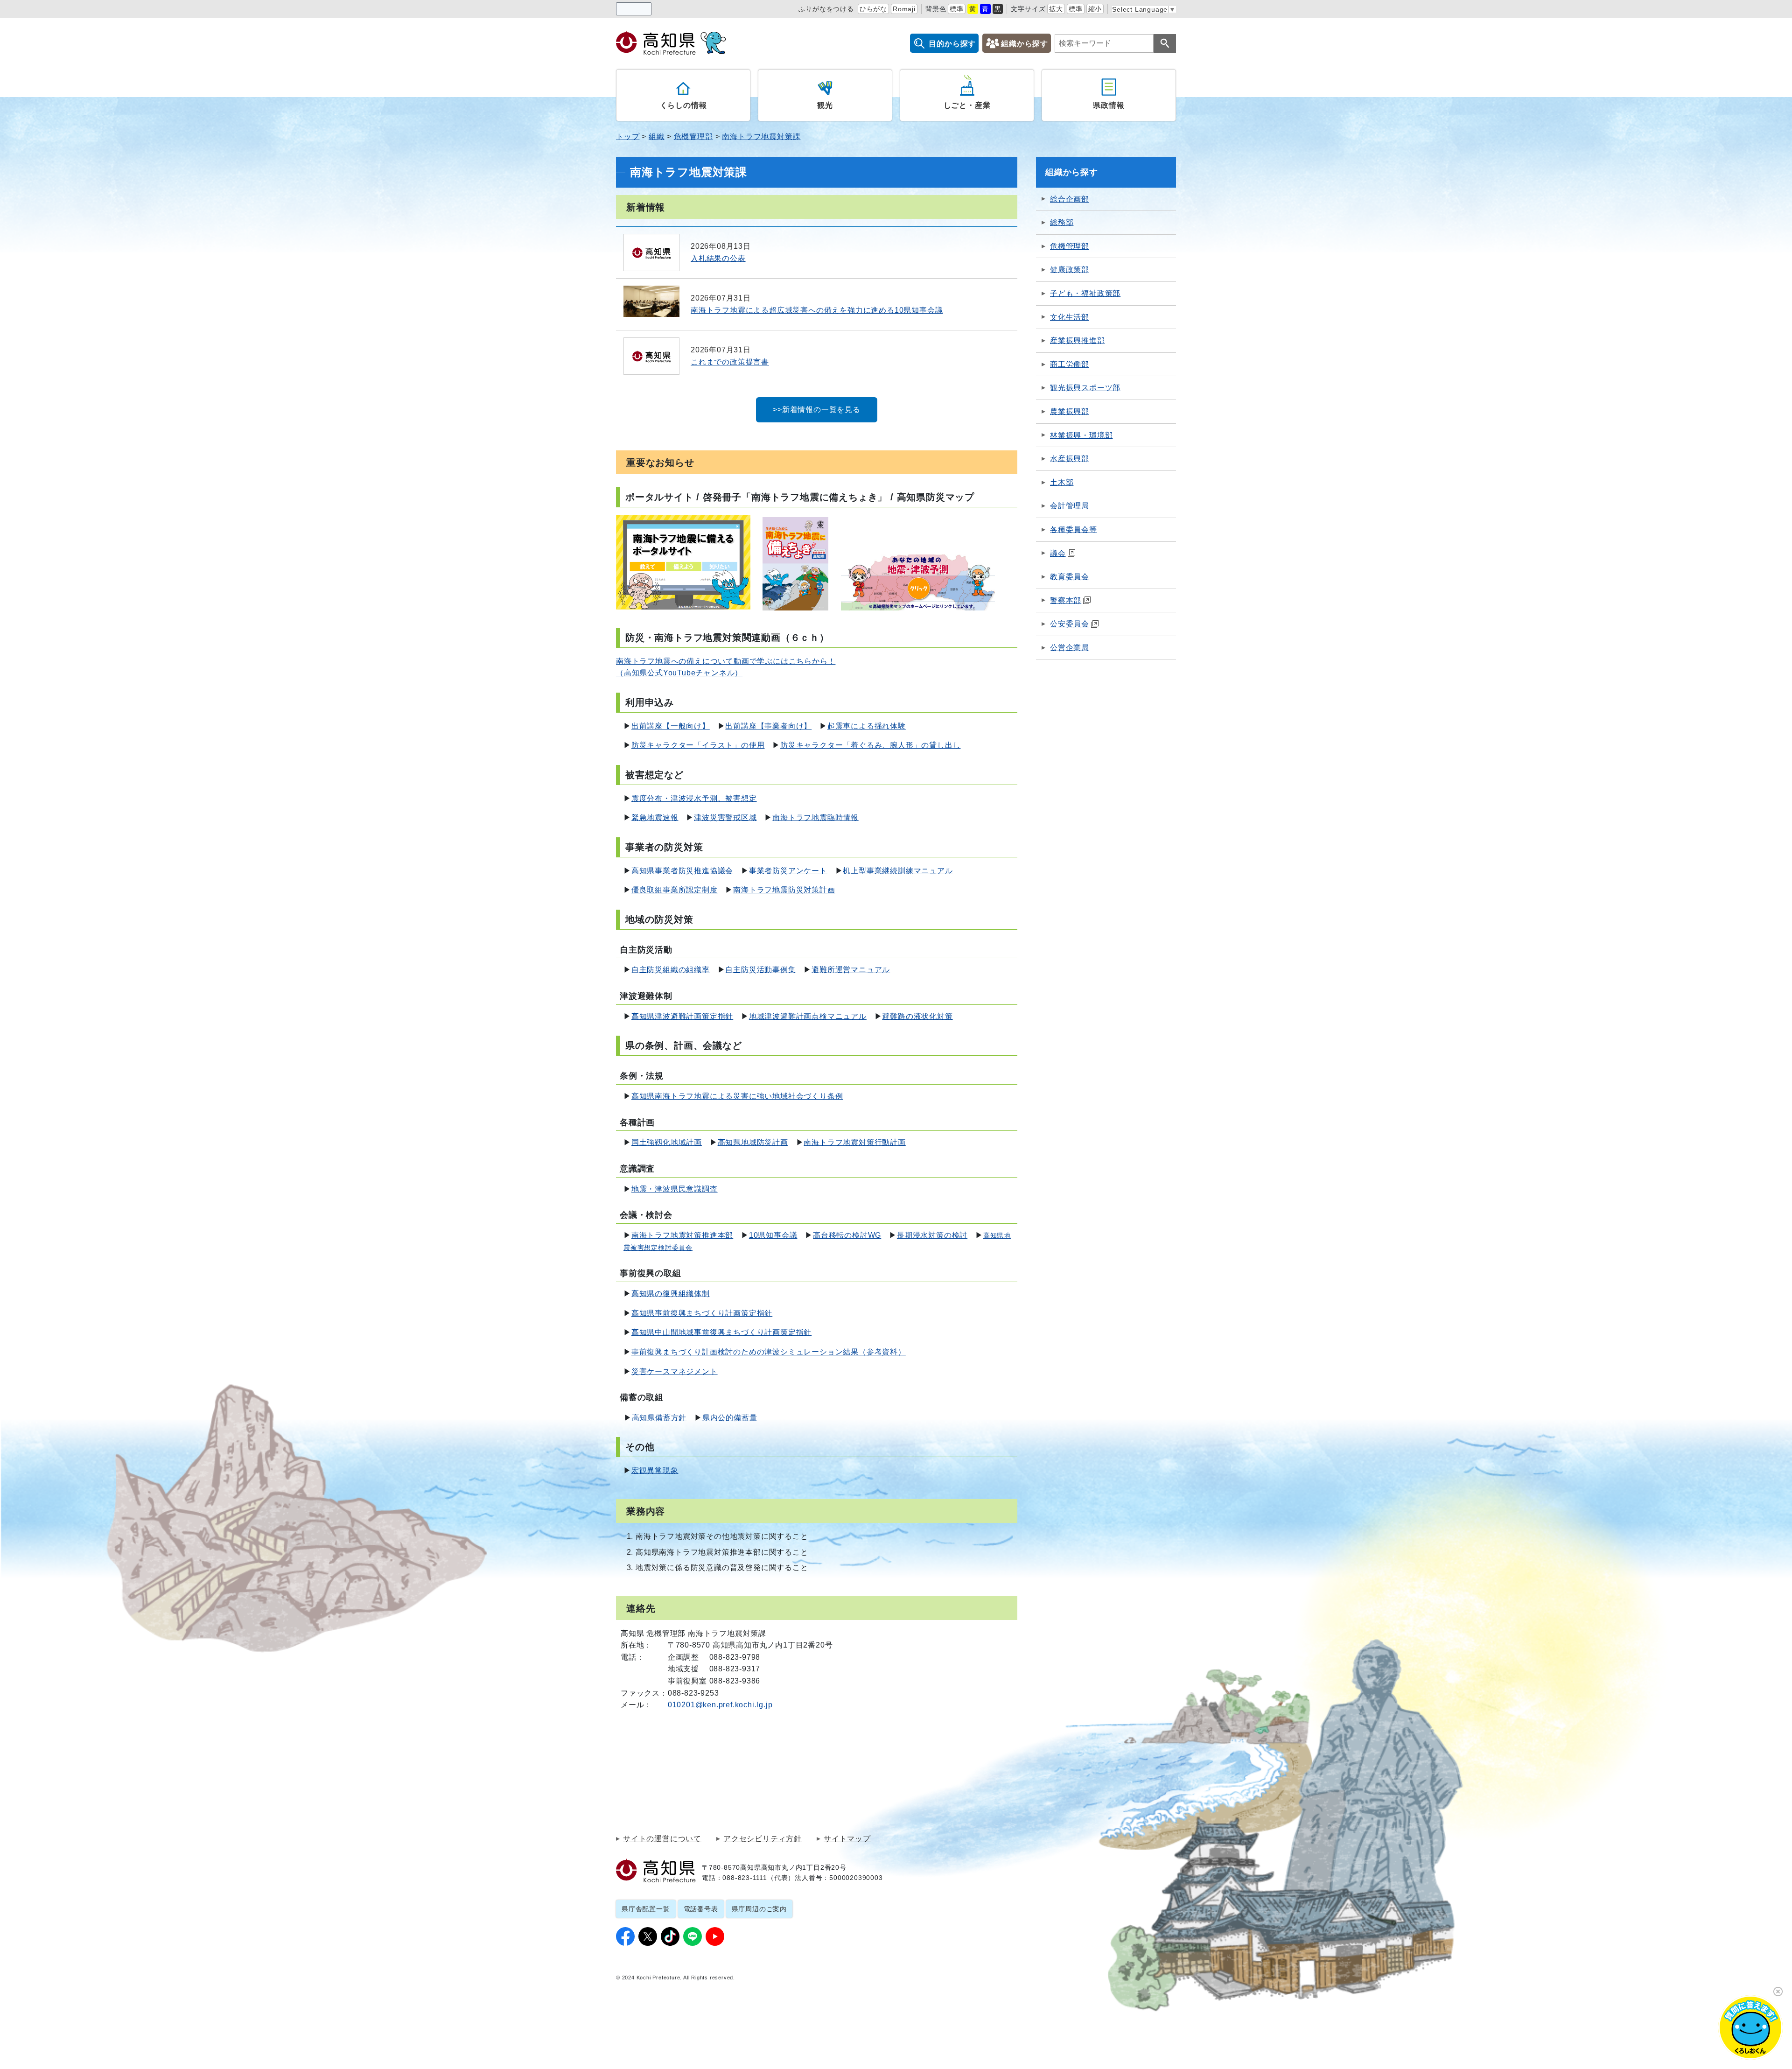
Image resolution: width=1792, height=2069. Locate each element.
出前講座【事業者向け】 (768, 726)
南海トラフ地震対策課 (761, 137)
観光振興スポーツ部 (1085, 388)
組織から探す (1025, 44)
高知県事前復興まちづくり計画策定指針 (702, 1313)
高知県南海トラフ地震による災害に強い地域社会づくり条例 (737, 1096)
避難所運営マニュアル (851, 970)
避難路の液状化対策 (917, 1016)
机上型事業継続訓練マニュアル (898, 871)
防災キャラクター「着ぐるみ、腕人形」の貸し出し (870, 745)
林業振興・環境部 (1081, 435)
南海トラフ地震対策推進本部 (682, 1235)
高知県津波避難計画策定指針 (682, 1016)
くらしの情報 (683, 105)
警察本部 (1066, 600)
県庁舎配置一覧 (646, 1909)
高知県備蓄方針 (659, 1418)
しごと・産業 (967, 105)
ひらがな (873, 9)
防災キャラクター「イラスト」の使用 (698, 745)
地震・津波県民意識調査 (675, 1189)
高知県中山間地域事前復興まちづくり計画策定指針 (721, 1332)
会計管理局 (1070, 506)
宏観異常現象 (655, 1470)
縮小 (1095, 9)
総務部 (1062, 222)
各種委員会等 (1074, 530)
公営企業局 (1070, 648)
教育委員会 (1070, 577)
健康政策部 (1070, 270)
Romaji (904, 9)
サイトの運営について (662, 1839)
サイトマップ (847, 1839)
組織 (657, 137)
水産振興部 (1070, 459)
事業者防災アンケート (788, 871)
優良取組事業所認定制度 (675, 890)
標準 (957, 9)
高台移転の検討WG (847, 1235)
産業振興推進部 (1078, 340)
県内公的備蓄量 (730, 1418)
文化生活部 (1070, 317)
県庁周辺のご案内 (759, 1909)
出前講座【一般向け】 (671, 726)
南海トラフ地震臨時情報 (815, 817)
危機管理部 (693, 137)
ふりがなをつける (826, 9)
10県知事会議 (773, 1235)
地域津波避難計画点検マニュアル (808, 1016)
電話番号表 (701, 1909)
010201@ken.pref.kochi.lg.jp (720, 1705)
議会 (1058, 553)
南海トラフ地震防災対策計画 (784, 890)
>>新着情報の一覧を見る (817, 410)
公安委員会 (1070, 624)
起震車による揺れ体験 (867, 726)
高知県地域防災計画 (753, 1142)
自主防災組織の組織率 (671, 970)
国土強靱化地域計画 (667, 1142)
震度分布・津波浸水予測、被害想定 (694, 798)
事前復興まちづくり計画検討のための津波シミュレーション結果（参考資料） (769, 1352)
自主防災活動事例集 (760, 970)
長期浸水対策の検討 (932, 1235)
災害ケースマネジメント (675, 1371)
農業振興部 (1070, 411)
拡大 (1056, 9)
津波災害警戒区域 (725, 817)
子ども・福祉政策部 (1085, 293)
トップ (628, 137)
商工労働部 (1070, 364)
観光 (825, 105)
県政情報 (1109, 105)
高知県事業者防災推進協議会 (682, 871)
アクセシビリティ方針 (763, 1839)
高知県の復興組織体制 (671, 1294)
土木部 (1062, 482)
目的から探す (952, 44)
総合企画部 (1070, 199)
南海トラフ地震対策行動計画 (854, 1142)
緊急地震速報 (655, 817)
